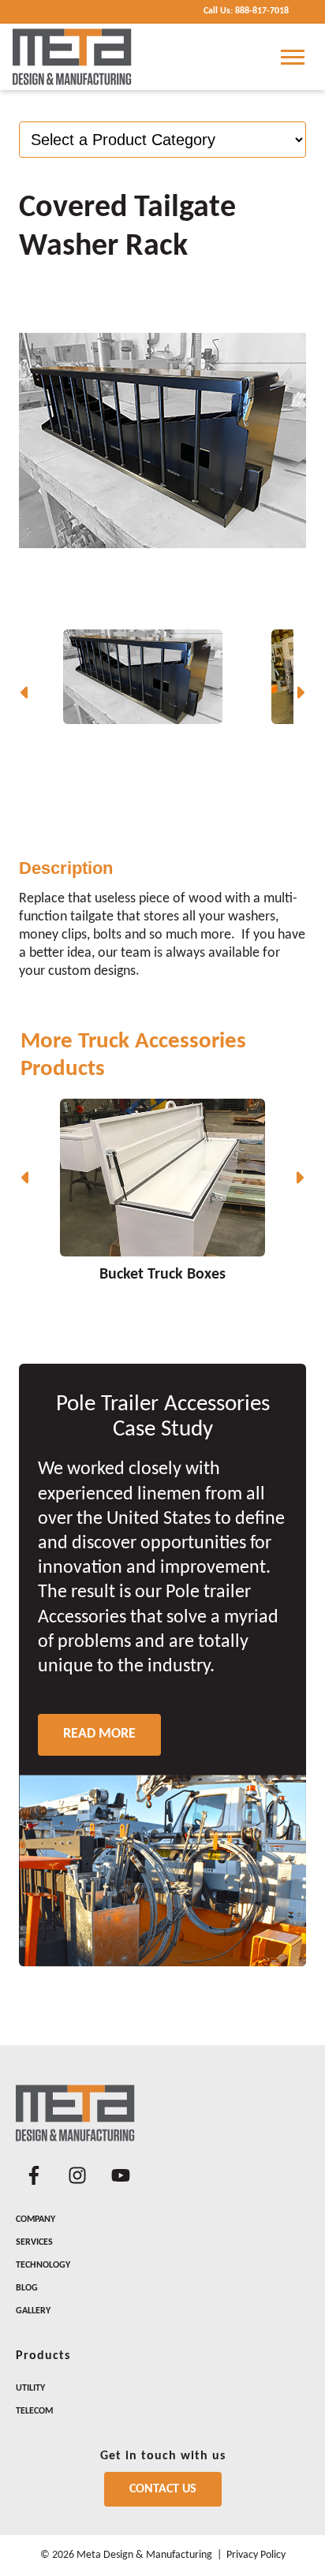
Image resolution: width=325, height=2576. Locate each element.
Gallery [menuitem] (33, 2311)
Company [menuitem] (35, 2219)
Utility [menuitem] (30, 2388)
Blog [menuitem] (27, 2288)
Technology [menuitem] (43, 2265)
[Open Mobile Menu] (293, 57)
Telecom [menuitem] (34, 2411)
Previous (25, 693)
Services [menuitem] (34, 2242)
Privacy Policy (256, 2555)
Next (300, 693)
